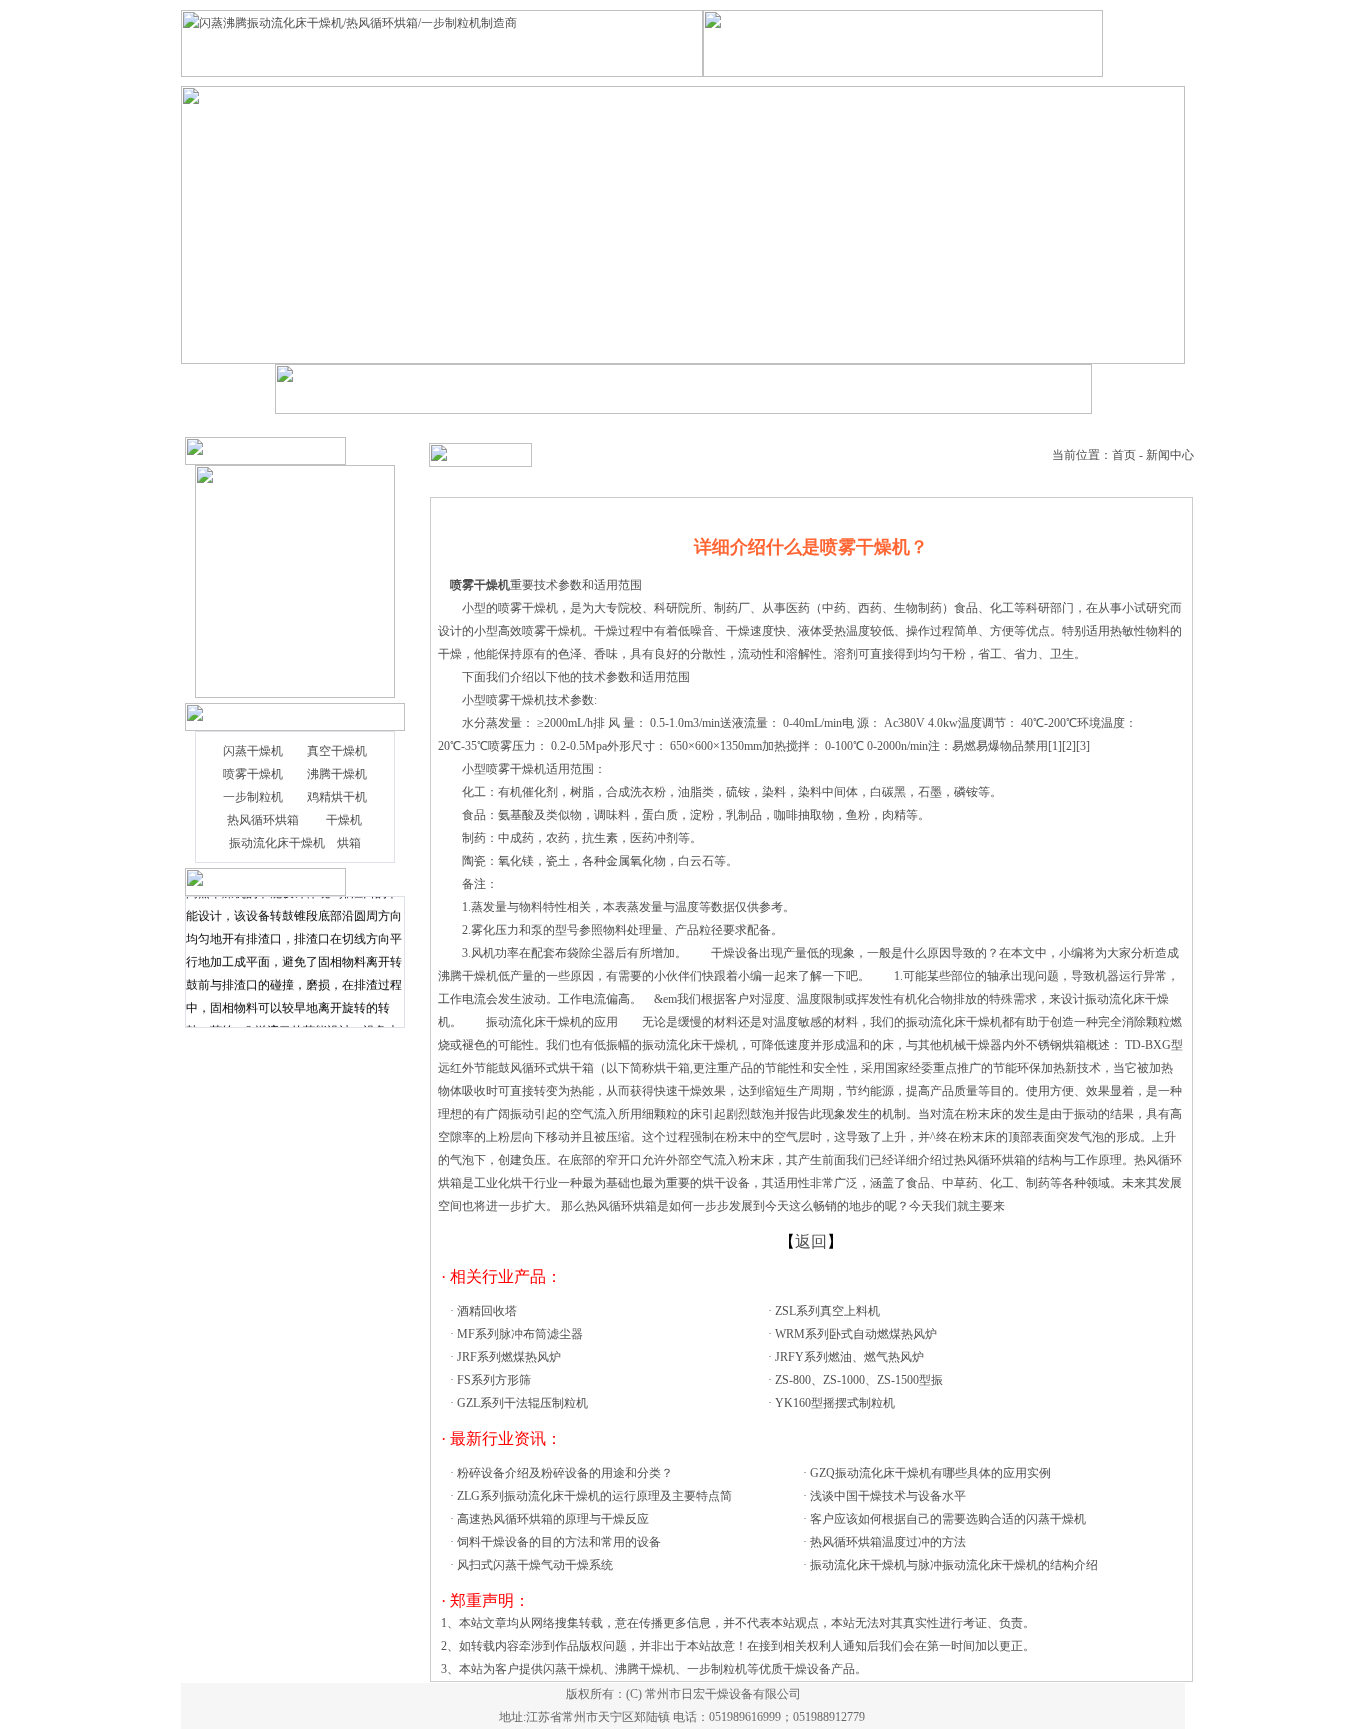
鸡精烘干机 (337, 797)
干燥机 (344, 820)
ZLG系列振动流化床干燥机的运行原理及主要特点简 (594, 1496)
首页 (1124, 455)
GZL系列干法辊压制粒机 (522, 1403)
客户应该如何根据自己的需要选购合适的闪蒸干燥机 (948, 1519)
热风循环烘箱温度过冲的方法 (888, 1542)
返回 (811, 1241)
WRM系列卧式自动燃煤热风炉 (856, 1334)
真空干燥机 (337, 751)
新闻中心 (1170, 455)
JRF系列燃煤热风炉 (509, 1357)
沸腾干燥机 (337, 774)
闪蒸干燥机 (253, 751)
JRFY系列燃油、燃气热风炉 (849, 1357)
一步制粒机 (253, 797)
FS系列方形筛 (494, 1380)
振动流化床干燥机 (277, 843)
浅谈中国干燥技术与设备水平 (888, 1496)
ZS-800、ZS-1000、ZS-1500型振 (859, 1380)
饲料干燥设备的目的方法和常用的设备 (559, 1542)
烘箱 (349, 843)
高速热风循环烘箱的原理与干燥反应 (553, 1519)
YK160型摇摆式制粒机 (835, 1403)
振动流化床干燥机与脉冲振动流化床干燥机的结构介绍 (954, 1565)
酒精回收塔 (487, 1311)
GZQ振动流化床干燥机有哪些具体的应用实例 (930, 1473)
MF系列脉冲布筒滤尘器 (520, 1334)
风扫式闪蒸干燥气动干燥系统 (535, 1565)
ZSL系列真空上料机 (827, 1311)
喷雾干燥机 (253, 774)
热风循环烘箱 (263, 820)
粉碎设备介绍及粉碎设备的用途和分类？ (565, 1473)
